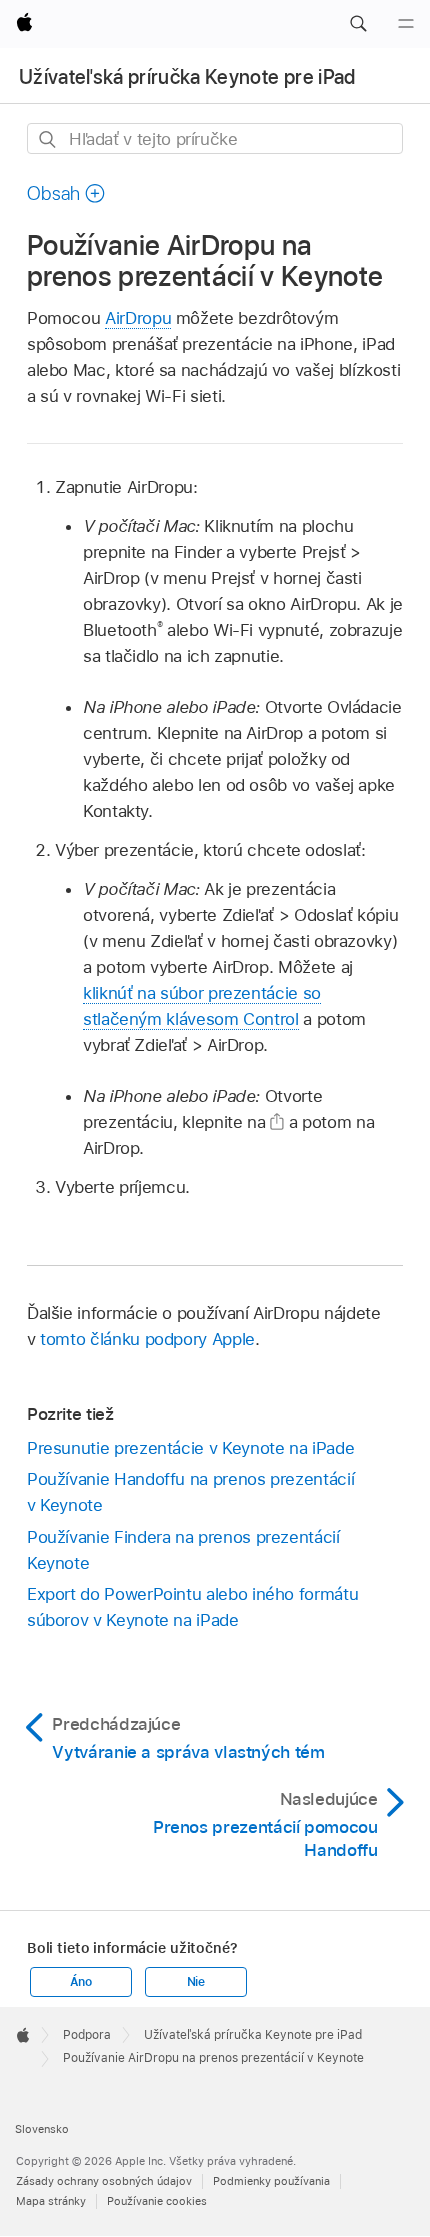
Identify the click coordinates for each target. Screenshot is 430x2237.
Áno (81, 1982)
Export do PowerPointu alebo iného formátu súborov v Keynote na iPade (192, 1607)
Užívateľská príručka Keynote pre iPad (187, 77)
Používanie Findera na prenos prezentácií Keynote (183, 1550)
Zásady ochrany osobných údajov (104, 2181)
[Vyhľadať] (48, 139)
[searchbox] (215, 138)
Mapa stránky (51, 2201)
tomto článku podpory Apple (147, 1339)
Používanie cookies (157, 2201)
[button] (358, 24)
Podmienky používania (271, 2181)
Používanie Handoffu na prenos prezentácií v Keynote (190, 1492)
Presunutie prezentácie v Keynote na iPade (190, 1448)
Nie (196, 1982)
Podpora (87, 2035)
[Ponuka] (406, 24)
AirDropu (138, 318)
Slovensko (42, 2129)
